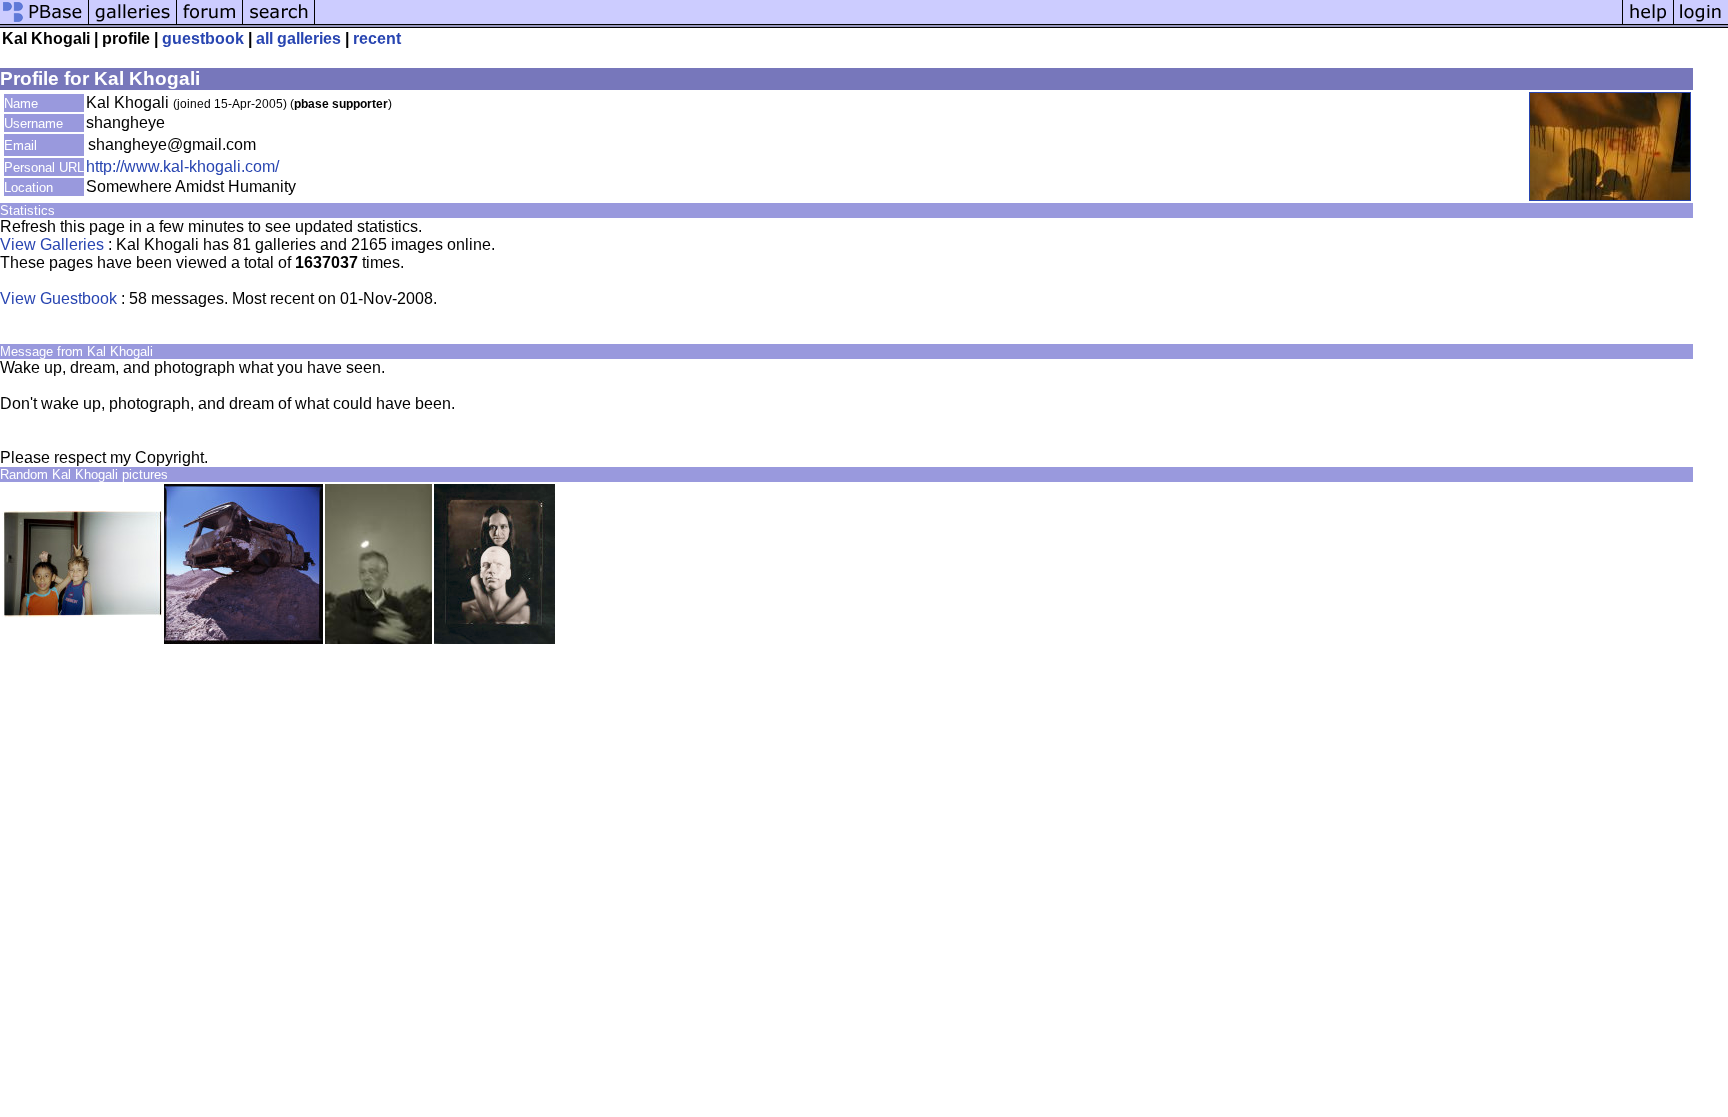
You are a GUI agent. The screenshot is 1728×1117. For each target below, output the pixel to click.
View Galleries (52, 244)
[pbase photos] (44, 22)
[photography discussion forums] (210, 22)
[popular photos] (968, 22)
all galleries (298, 38)
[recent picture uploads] (133, 22)
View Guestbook (58, 298)
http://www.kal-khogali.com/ (182, 166)
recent (377, 38)
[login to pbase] (1701, 22)
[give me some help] (1648, 22)
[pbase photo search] (279, 22)
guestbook (203, 38)
